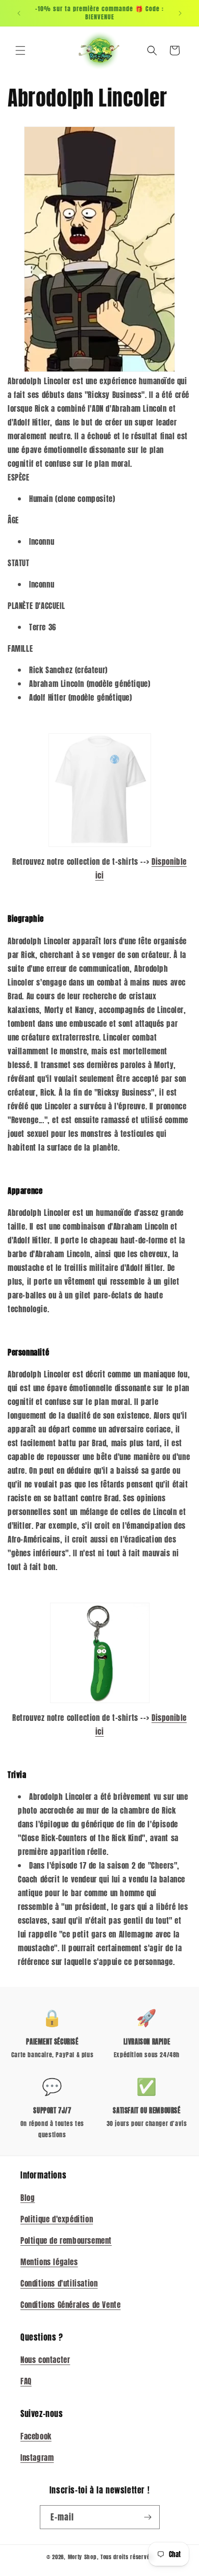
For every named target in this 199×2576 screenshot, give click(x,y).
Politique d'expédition (57, 2219)
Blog (28, 2198)
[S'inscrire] (148, 2517)
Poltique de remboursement (66, 2240)
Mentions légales (49, 2262)
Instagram (37, 2458)
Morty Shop (82, 2557)
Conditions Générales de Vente (70, 2305)
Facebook (36, 2436)
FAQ (26, 2381)
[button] (20, 50)
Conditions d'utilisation (59, 2283)
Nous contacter (45, 2360)
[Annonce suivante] (180, 13)
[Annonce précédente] (19, 13)
